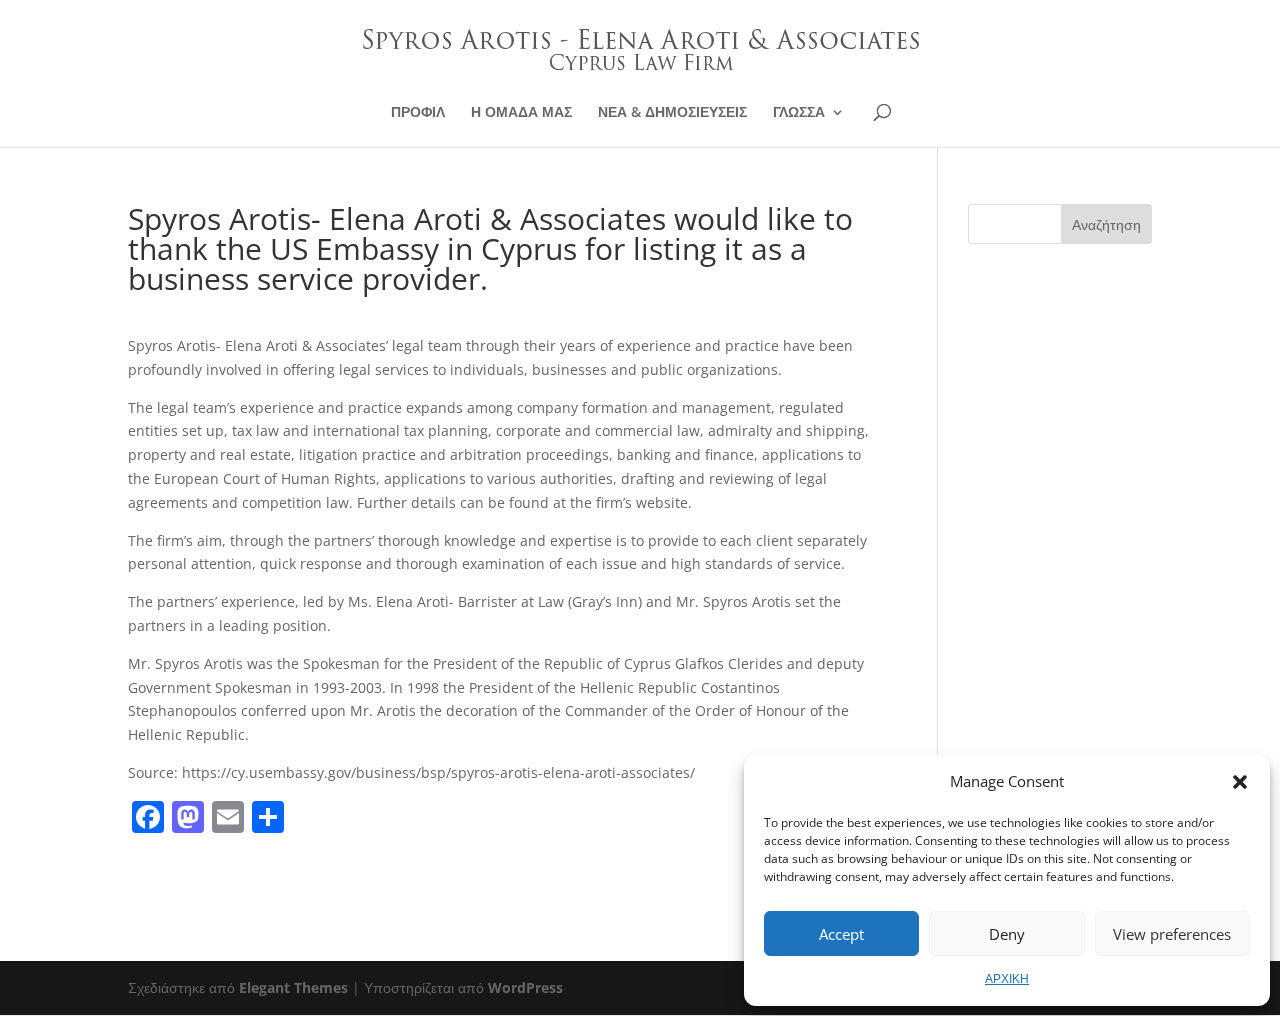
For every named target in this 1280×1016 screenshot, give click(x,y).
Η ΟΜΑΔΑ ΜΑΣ (521, 113)
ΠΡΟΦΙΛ (418, 113)
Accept (841, 934)
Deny (1007, 934)
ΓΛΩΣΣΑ (799, 113)
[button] (1240, 782)
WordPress (525, 987)
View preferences (1172, 934)
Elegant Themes (293, 987)
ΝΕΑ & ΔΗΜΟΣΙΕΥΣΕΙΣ (672, 113)
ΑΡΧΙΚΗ (1007, 978)
